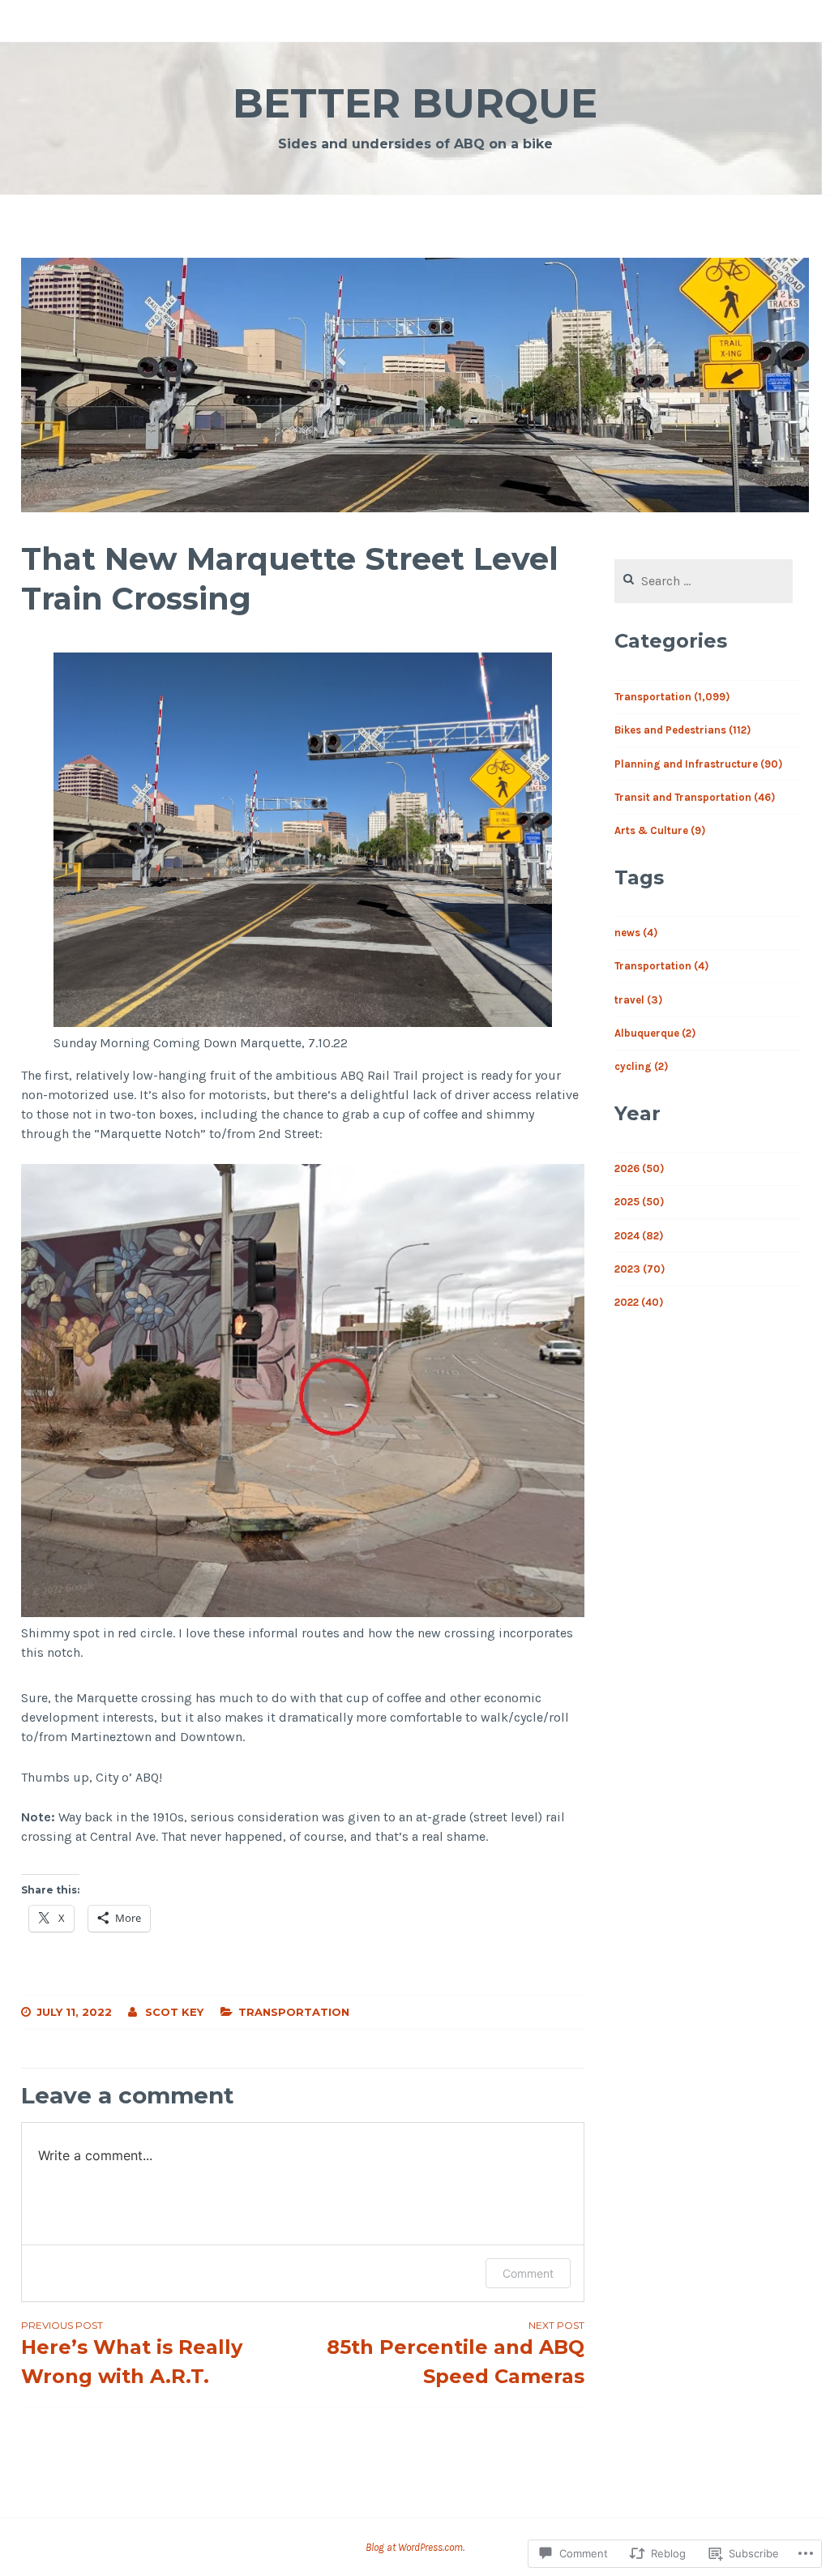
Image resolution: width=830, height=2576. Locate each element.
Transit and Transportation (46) (695, 797)
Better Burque (415, 103)
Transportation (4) (661, 966)
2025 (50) (639, 1202)
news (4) (636, 933)
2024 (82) (639, 1236)
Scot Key (174, 2012)
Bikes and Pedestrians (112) (682, 730)
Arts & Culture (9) (660, 830)
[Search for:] (704, 582)
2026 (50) (639, 1168)
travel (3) (638, 1000)
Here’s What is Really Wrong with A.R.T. (132, 2353)
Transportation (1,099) (672, 697)
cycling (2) (641, 1066)
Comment (528, 2273)
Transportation (294, 2012)
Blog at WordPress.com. (415, 2547)
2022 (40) (639, 1302)
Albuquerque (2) (655, 1033)
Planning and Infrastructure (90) (698, 764)
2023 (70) (640, 1269)
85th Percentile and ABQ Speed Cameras (456, 2353)
